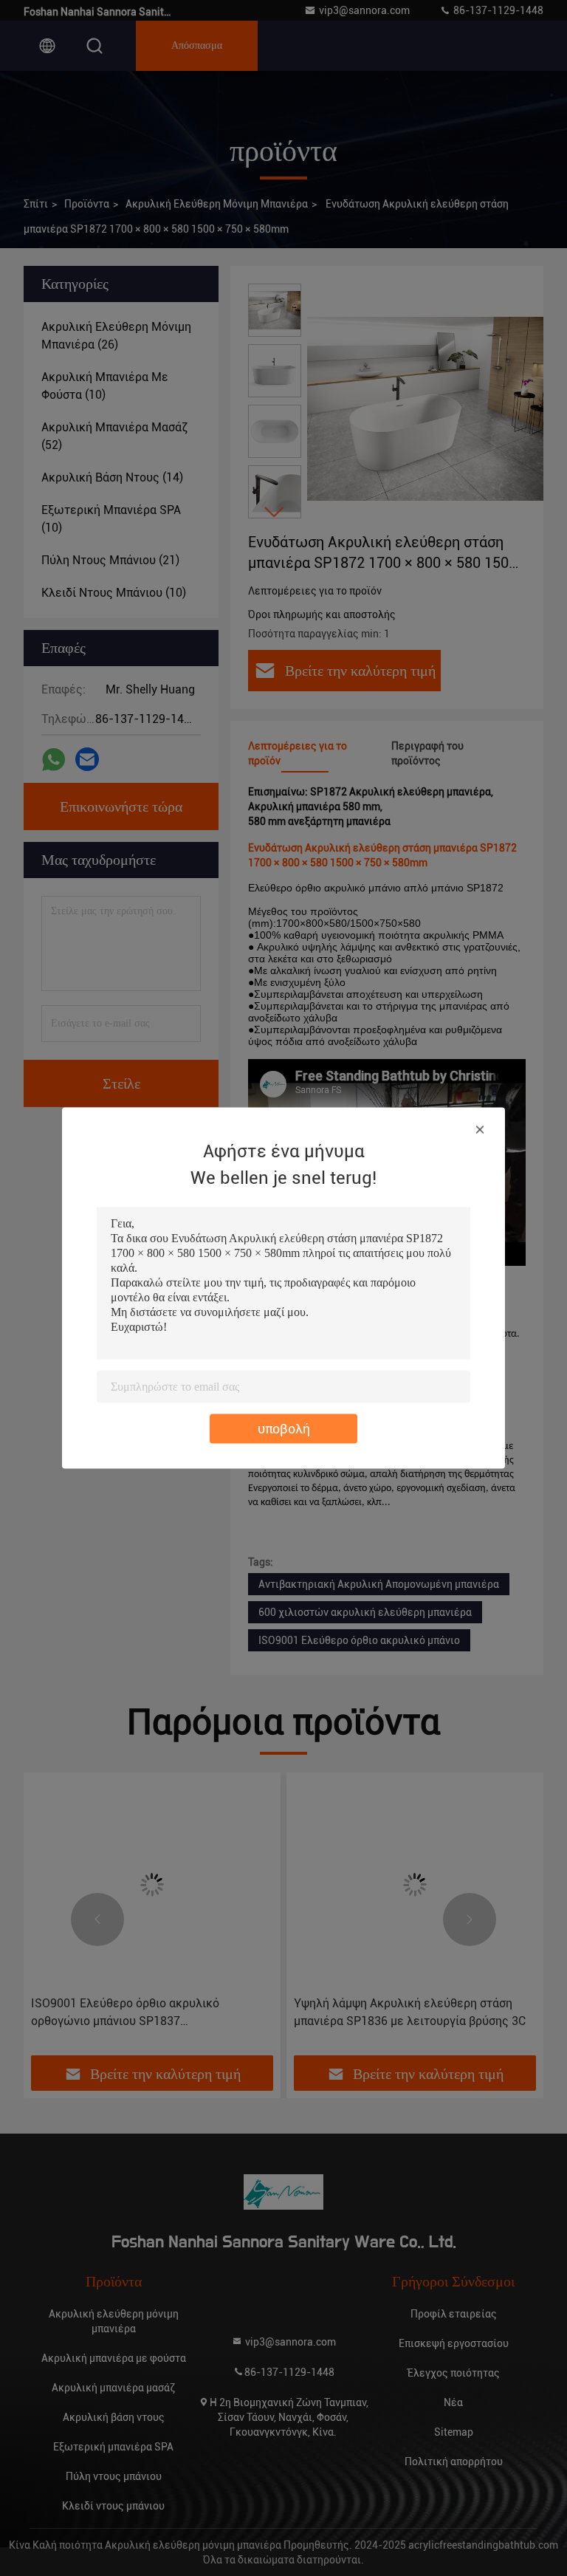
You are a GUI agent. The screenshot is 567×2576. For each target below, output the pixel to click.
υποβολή (284, 1429)
